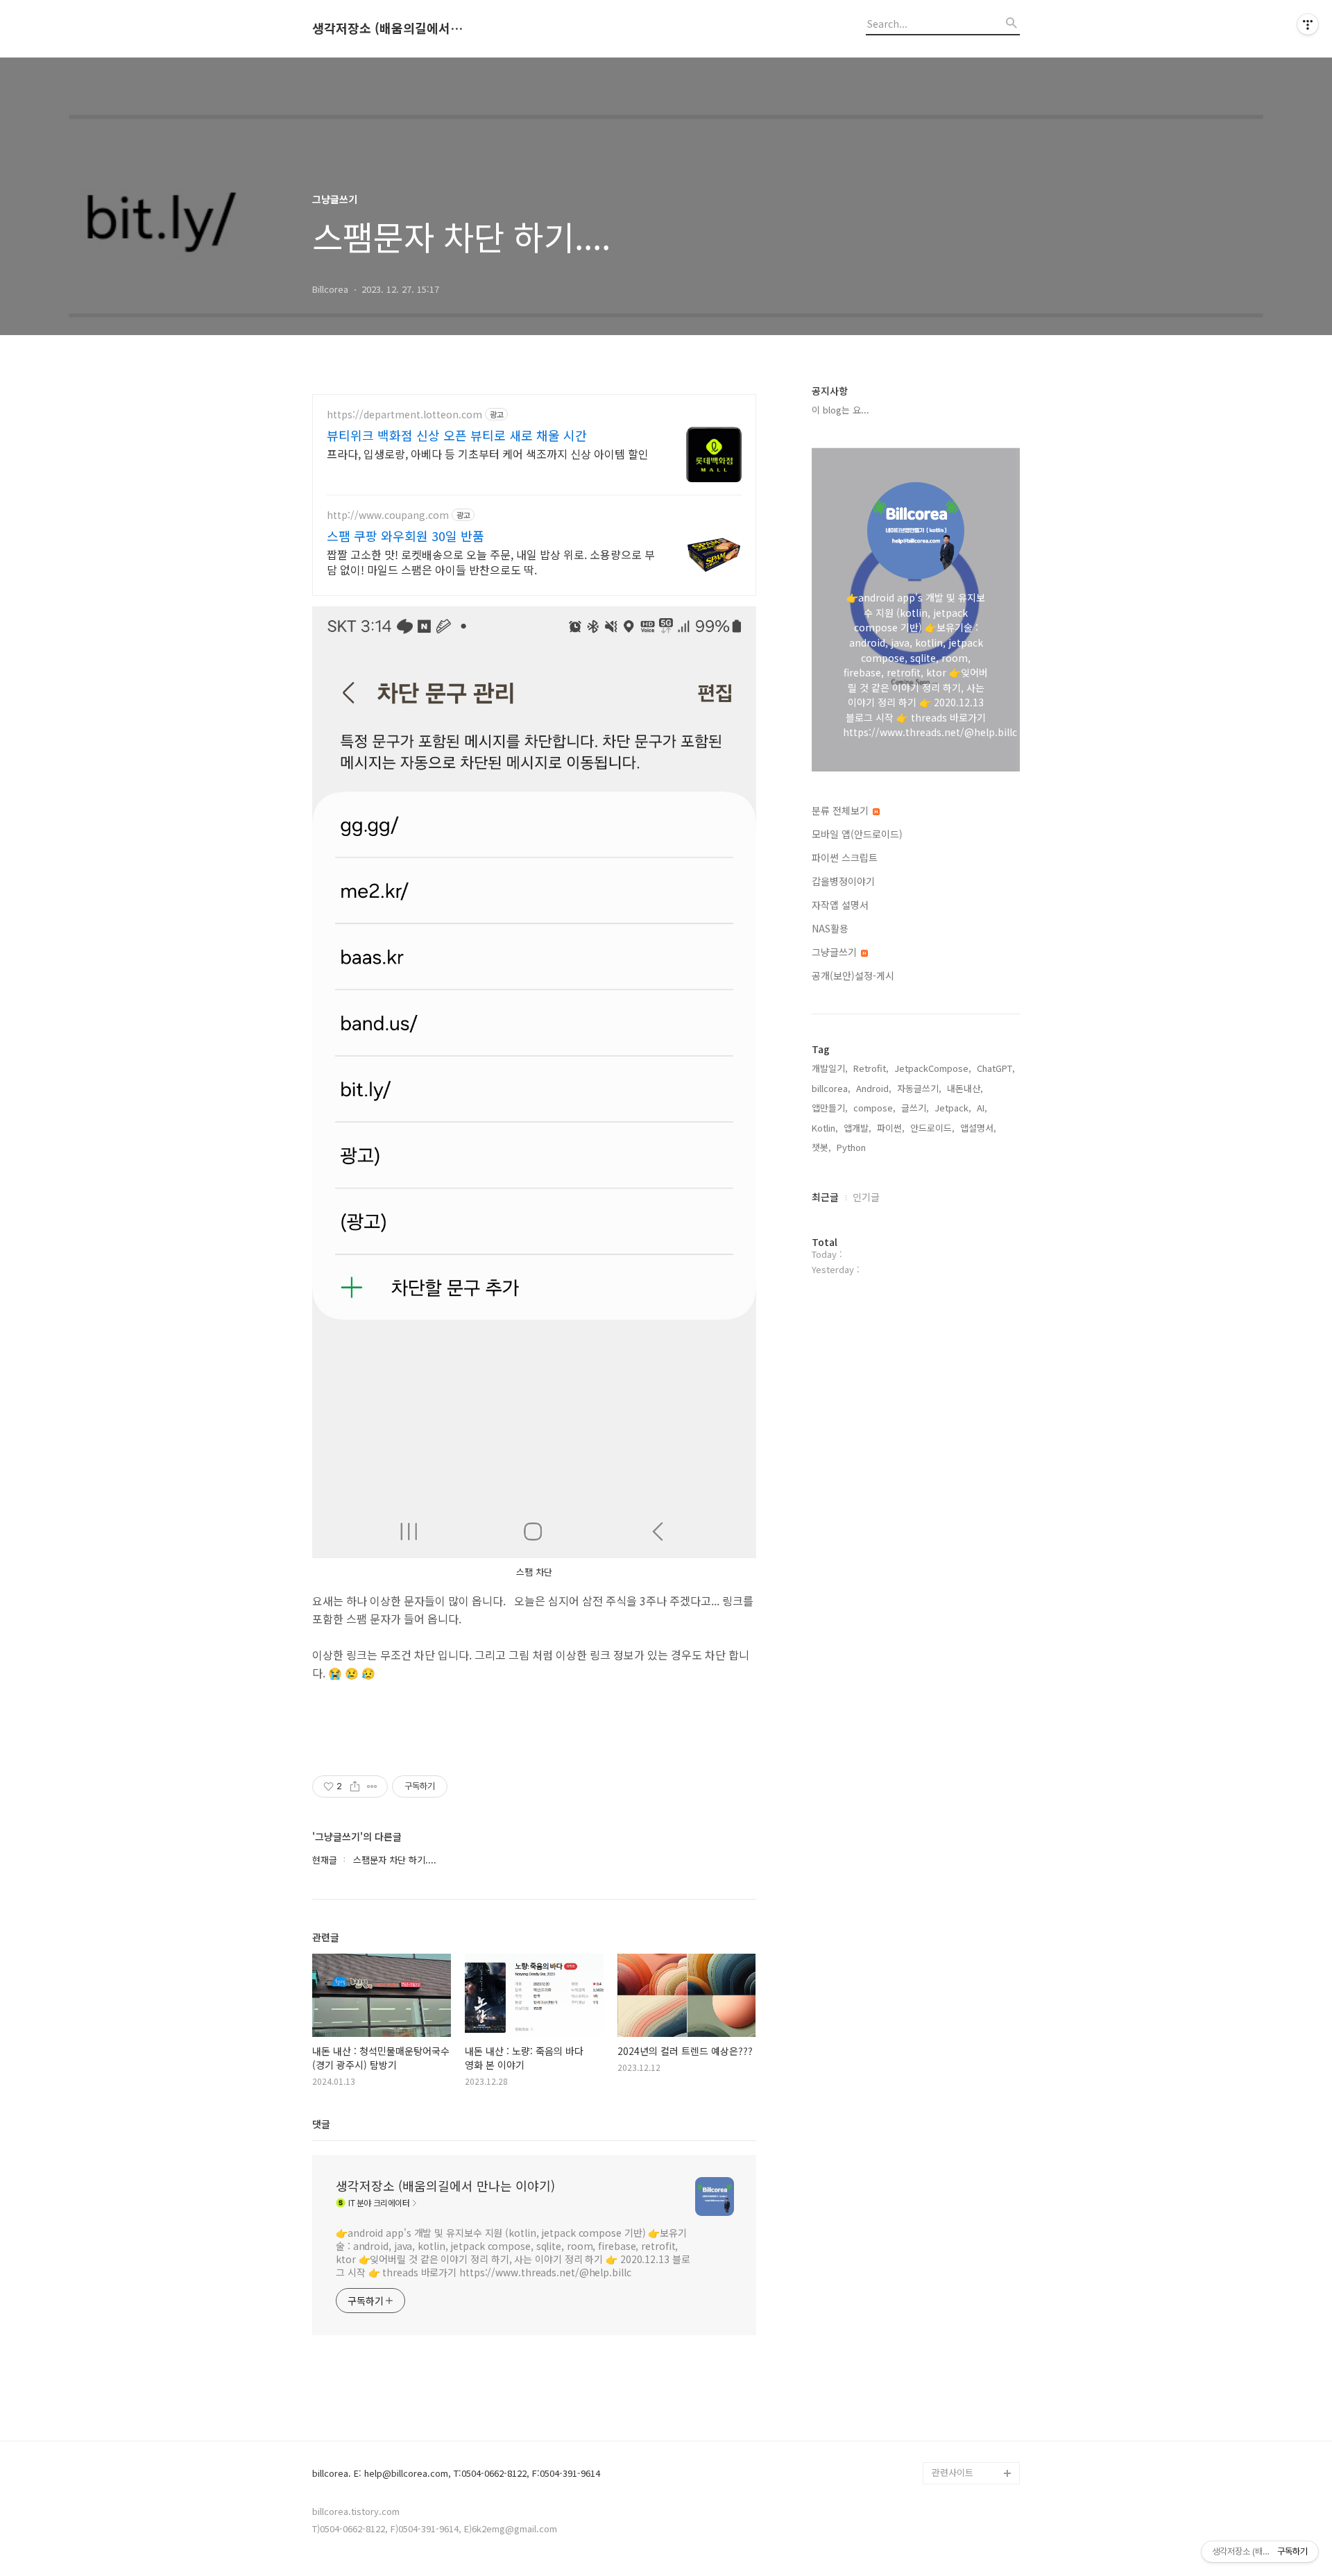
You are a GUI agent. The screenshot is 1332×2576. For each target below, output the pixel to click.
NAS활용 (830, 928)
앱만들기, (830, 1108)
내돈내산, (965, 1088)
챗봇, (821, 1147)
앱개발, (857, 1128)
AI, (982, 1108)
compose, (874, 1108)
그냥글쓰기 (836, 952)
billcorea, (831, 1088)
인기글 (866, 1197)
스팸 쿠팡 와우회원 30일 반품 (405, 536)
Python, (853, 1147)
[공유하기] (355, 1786)
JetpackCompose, (933, 1068)
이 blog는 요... (840, 410)
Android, (874, 1088)
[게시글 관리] (372, 1786)
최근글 (825, 1197)
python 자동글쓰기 (969, 2451)
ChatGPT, (996, 1068)
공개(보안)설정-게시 (853, 975)
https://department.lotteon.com (404, 415)
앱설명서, (978, 1128)
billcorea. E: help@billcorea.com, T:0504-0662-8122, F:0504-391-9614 (456, 2474)
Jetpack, (953, 1108)
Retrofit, (871, 1068)
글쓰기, (915, 1108)
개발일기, (830, 1068)
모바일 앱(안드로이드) (857, 834)
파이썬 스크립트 (845, 858)
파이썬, (891, 1128)
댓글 (321, 2124)
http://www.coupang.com (388, 515)
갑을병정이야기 (843, 881)
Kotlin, (825, 1128)
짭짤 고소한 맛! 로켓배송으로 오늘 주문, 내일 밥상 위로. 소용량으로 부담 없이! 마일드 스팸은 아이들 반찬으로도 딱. (491, 562)
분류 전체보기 (842, 810)
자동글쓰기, (919, 1088)
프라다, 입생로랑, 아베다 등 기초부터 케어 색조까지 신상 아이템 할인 (488, 453)
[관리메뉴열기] (1308, 24)
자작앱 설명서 (840, 905)
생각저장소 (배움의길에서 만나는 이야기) (388, 28)
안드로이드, (932, 1128)
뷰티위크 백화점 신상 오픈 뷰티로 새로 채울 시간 (457, 435)
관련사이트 (953, 2472)
